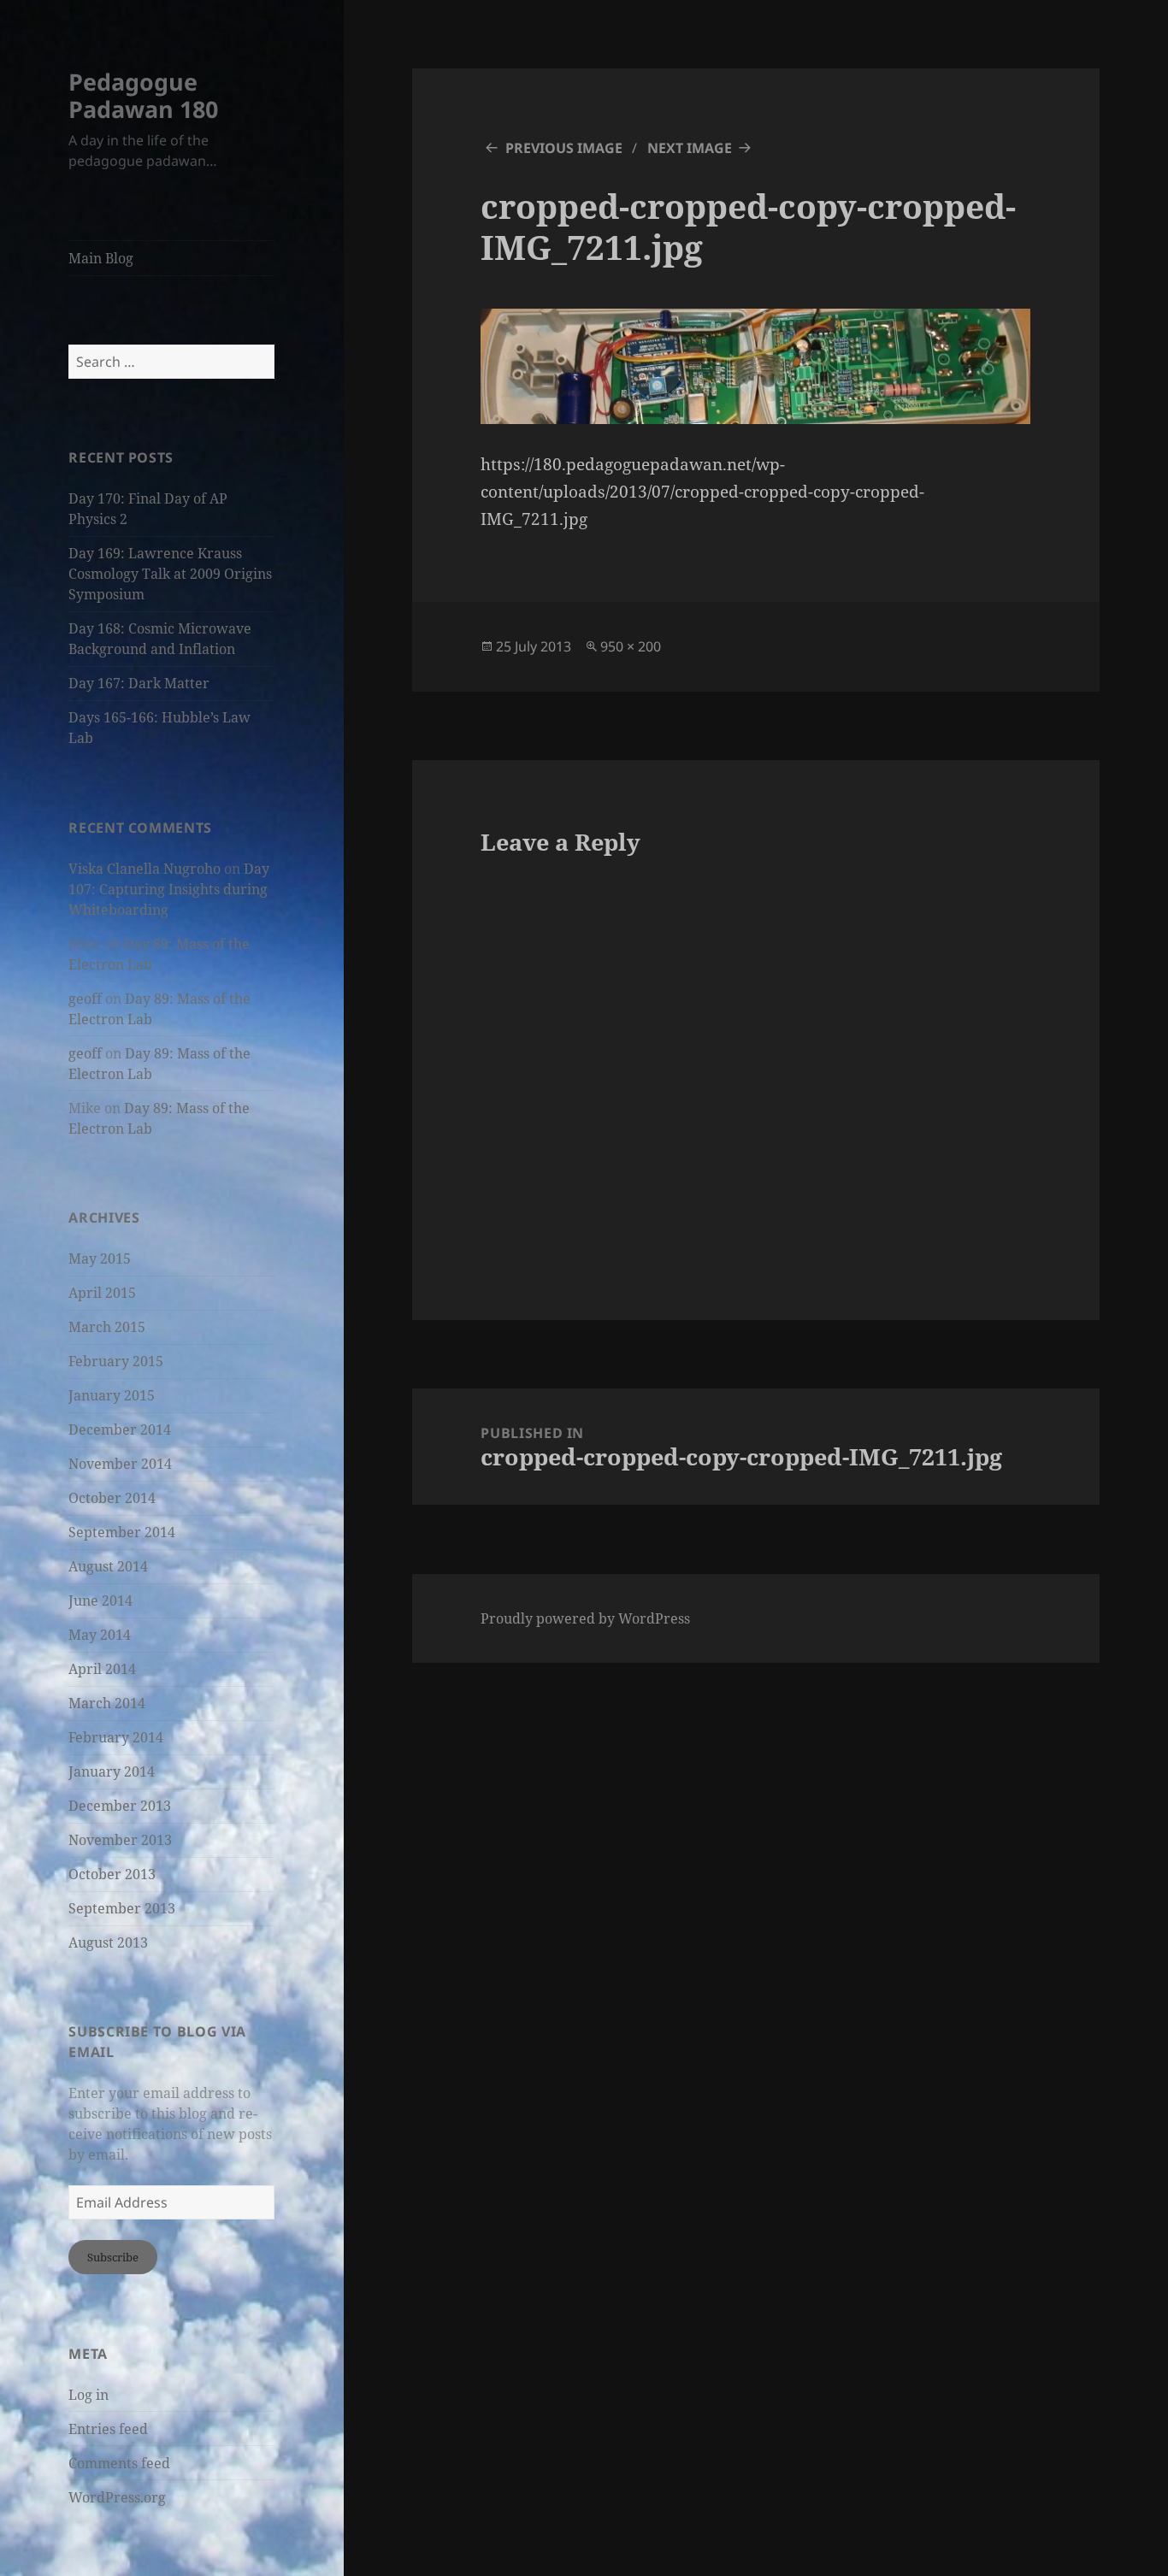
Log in (88, 2395)
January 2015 (112, 1395)
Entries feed (108, 2429)
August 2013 (108, 1942)
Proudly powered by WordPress (585, 1618)
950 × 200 (631, 646)
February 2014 (116, 1737)
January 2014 (112, 1771)
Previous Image (564, 148)
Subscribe (113, 2257)
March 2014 (107, 1703)
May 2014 (100, 1635)
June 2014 (100, 1600)
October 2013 (112, 1874)
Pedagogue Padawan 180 (143, 95)
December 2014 (120, 1429)
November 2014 (120, 1464)
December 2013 (120, 1806)
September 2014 (122, 1532)
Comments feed (119, 2463)
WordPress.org (117, 2497)
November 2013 (120, 1840)
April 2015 (102, 1293)
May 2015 (100, 1259)
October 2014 (112, 1498)
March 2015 (107, 1327)
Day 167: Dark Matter (139, 683)
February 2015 (116, 1361)
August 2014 (108, 1566)
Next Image (690, 148)
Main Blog (101, 258)
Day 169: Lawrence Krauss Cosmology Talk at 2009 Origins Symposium (170, 574)
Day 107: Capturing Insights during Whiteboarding (169, 889)
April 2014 (102, 1669)
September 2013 (122, 1908)
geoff (85, 999)
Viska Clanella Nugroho (145, 869)
